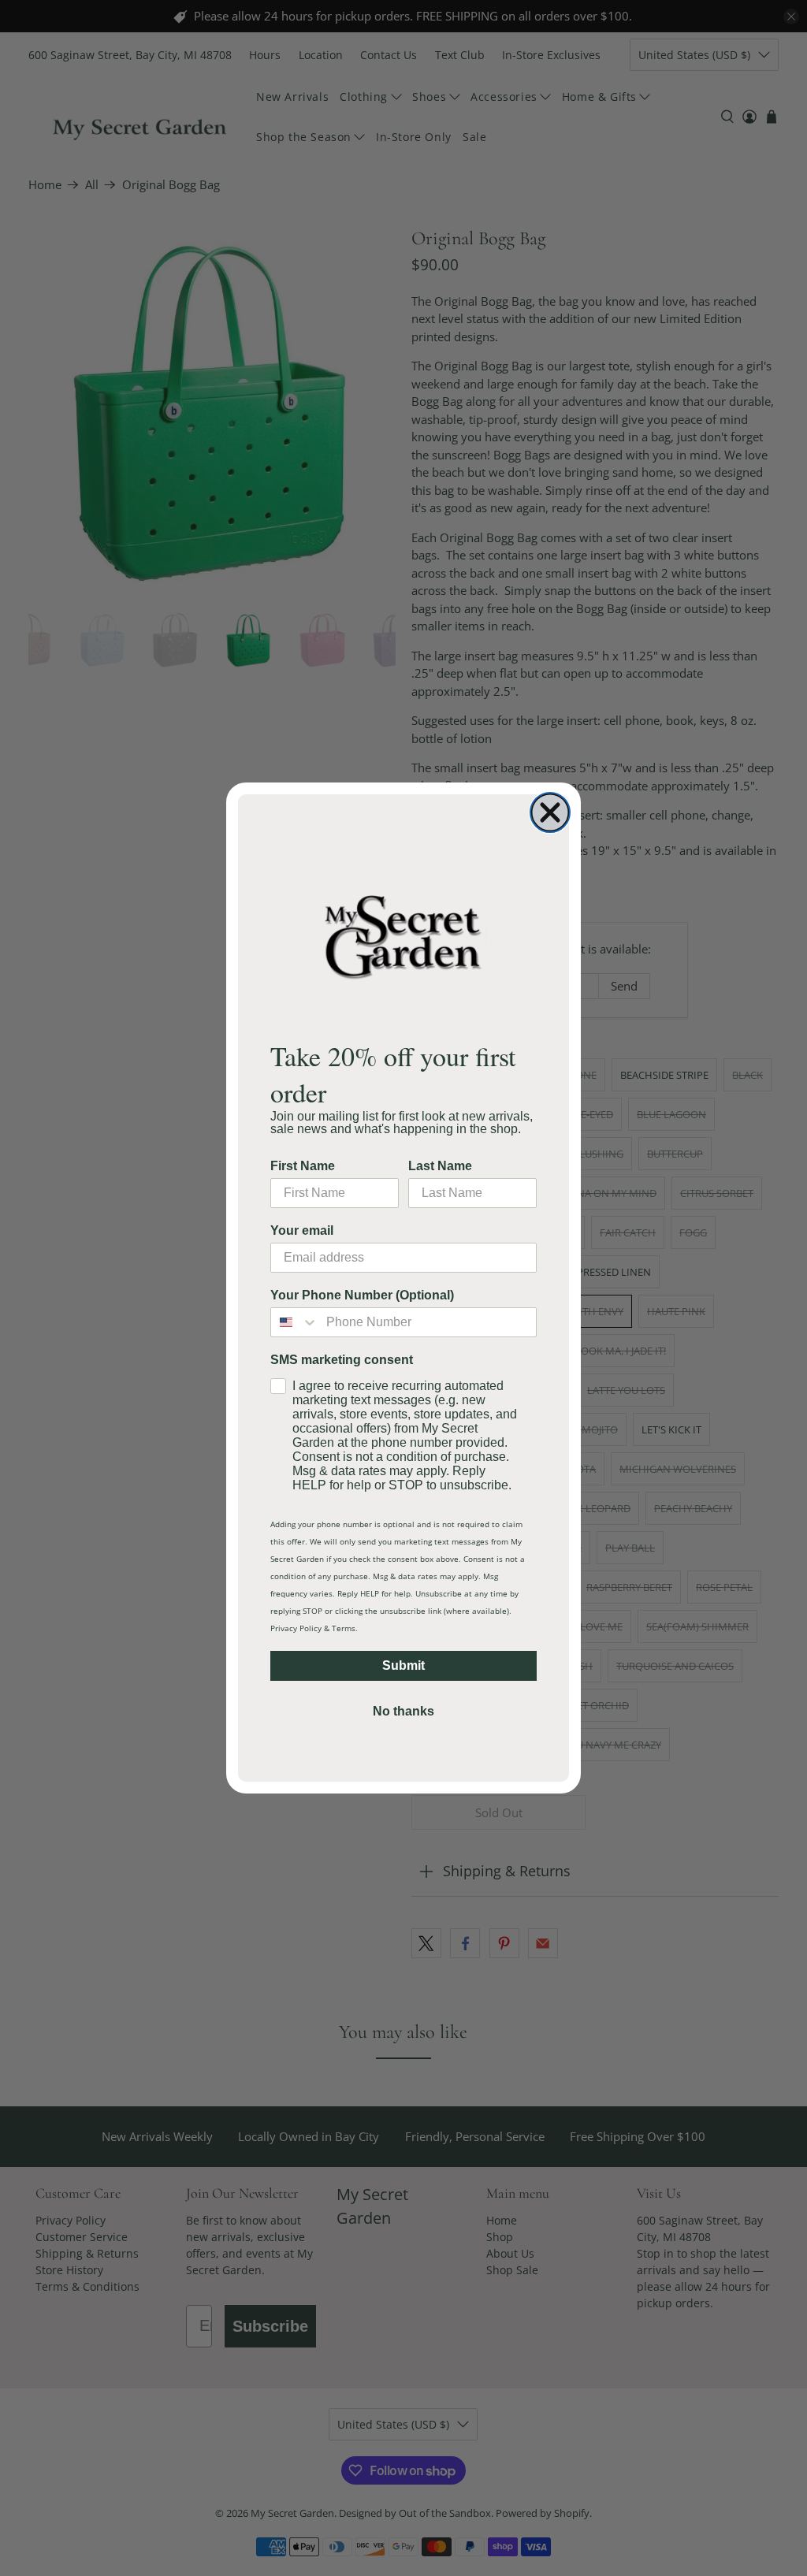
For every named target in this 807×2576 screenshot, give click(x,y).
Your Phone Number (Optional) (362, 1295)
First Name (303, 1166)
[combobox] (295, 1322)
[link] (403, 936)
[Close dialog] (550, 812)
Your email (302, 1230)
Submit (403, 1665)
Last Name (440, 1166)
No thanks (403, 1711)
